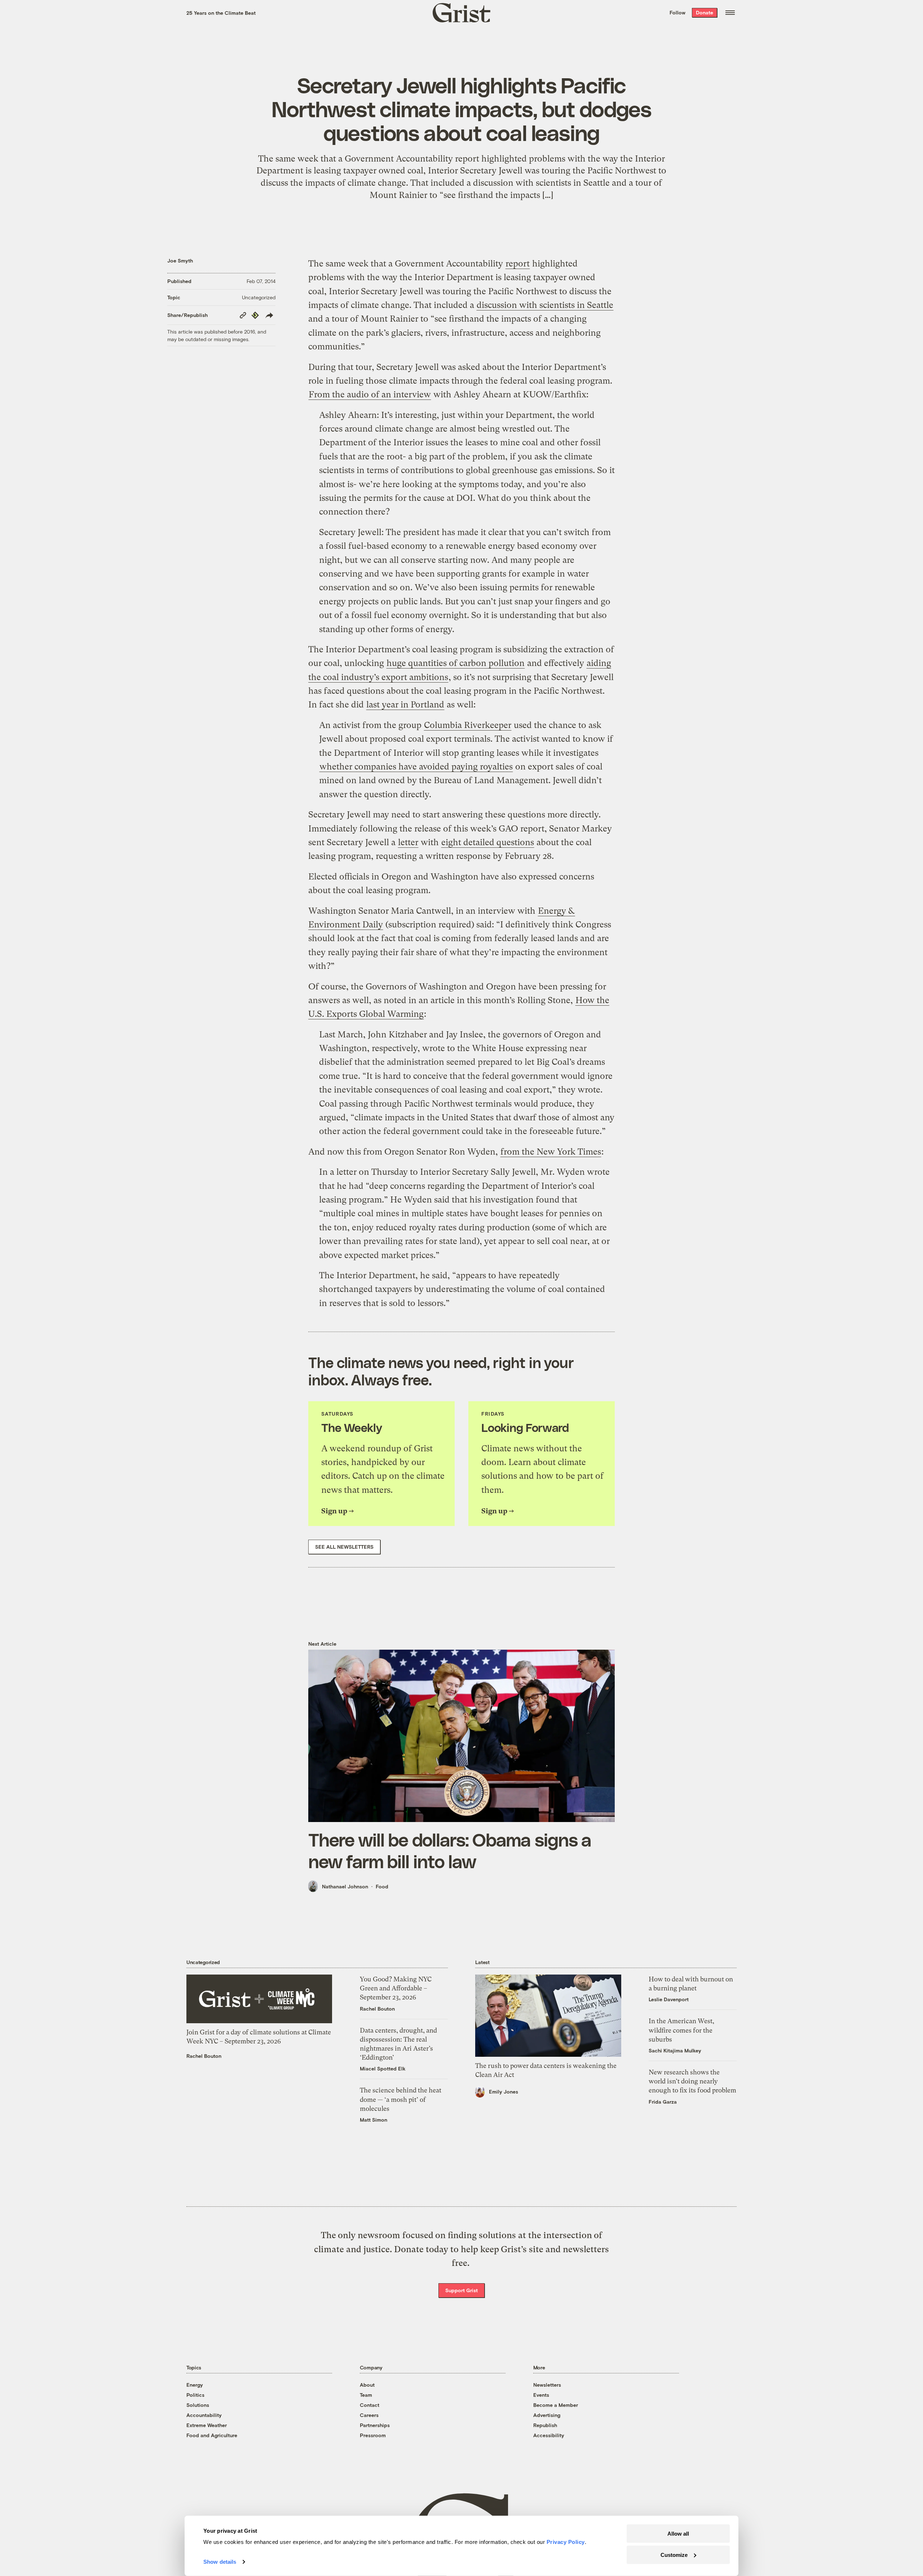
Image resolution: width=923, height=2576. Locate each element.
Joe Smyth (180, 261)
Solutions (198, 2405)
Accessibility (549, 2435)
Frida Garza (663, 2102)
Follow (677, 12)
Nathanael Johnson (345, 1886)
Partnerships (375, 2425)
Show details (220, 2562)
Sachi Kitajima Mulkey (675, 2050)
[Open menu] (730, 13)
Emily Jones (504, 2092)
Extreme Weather (207, 2425)
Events (541, 2395)
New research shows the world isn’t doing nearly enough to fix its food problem (692, 2081)
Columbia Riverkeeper (468, 725)
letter (408, 842)
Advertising (547, 2415)
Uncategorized (259, 297)
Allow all (678, 2534)
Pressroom (373, 2435)
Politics (195, 2395)
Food (382, 1886)
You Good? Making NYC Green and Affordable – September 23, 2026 (396, 1988)
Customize (674, 2555)
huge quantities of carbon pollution (456, 663)
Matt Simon (374, 2120)
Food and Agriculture (212, 2435)
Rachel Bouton (204, 2056)
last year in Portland (405, 705)
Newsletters (547, 2385)
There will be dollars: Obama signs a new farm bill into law (450, 1850)
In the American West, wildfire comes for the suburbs (681, 2030)
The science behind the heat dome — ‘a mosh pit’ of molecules (401, 2099)
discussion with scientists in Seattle (545, 305)
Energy (195, 2385)
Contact (370, 2405)
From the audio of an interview (370, 394)
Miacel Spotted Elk (383, 2068)
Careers (369, 2415)
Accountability (204, 2415)
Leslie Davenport (669, 1999)
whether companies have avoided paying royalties (416, 767)
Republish (545, 2425)
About (367, 2385)
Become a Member (556, 2405)
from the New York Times (551, 1152)
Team (366, 2395)
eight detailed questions (488, 842)
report (518, 264)
